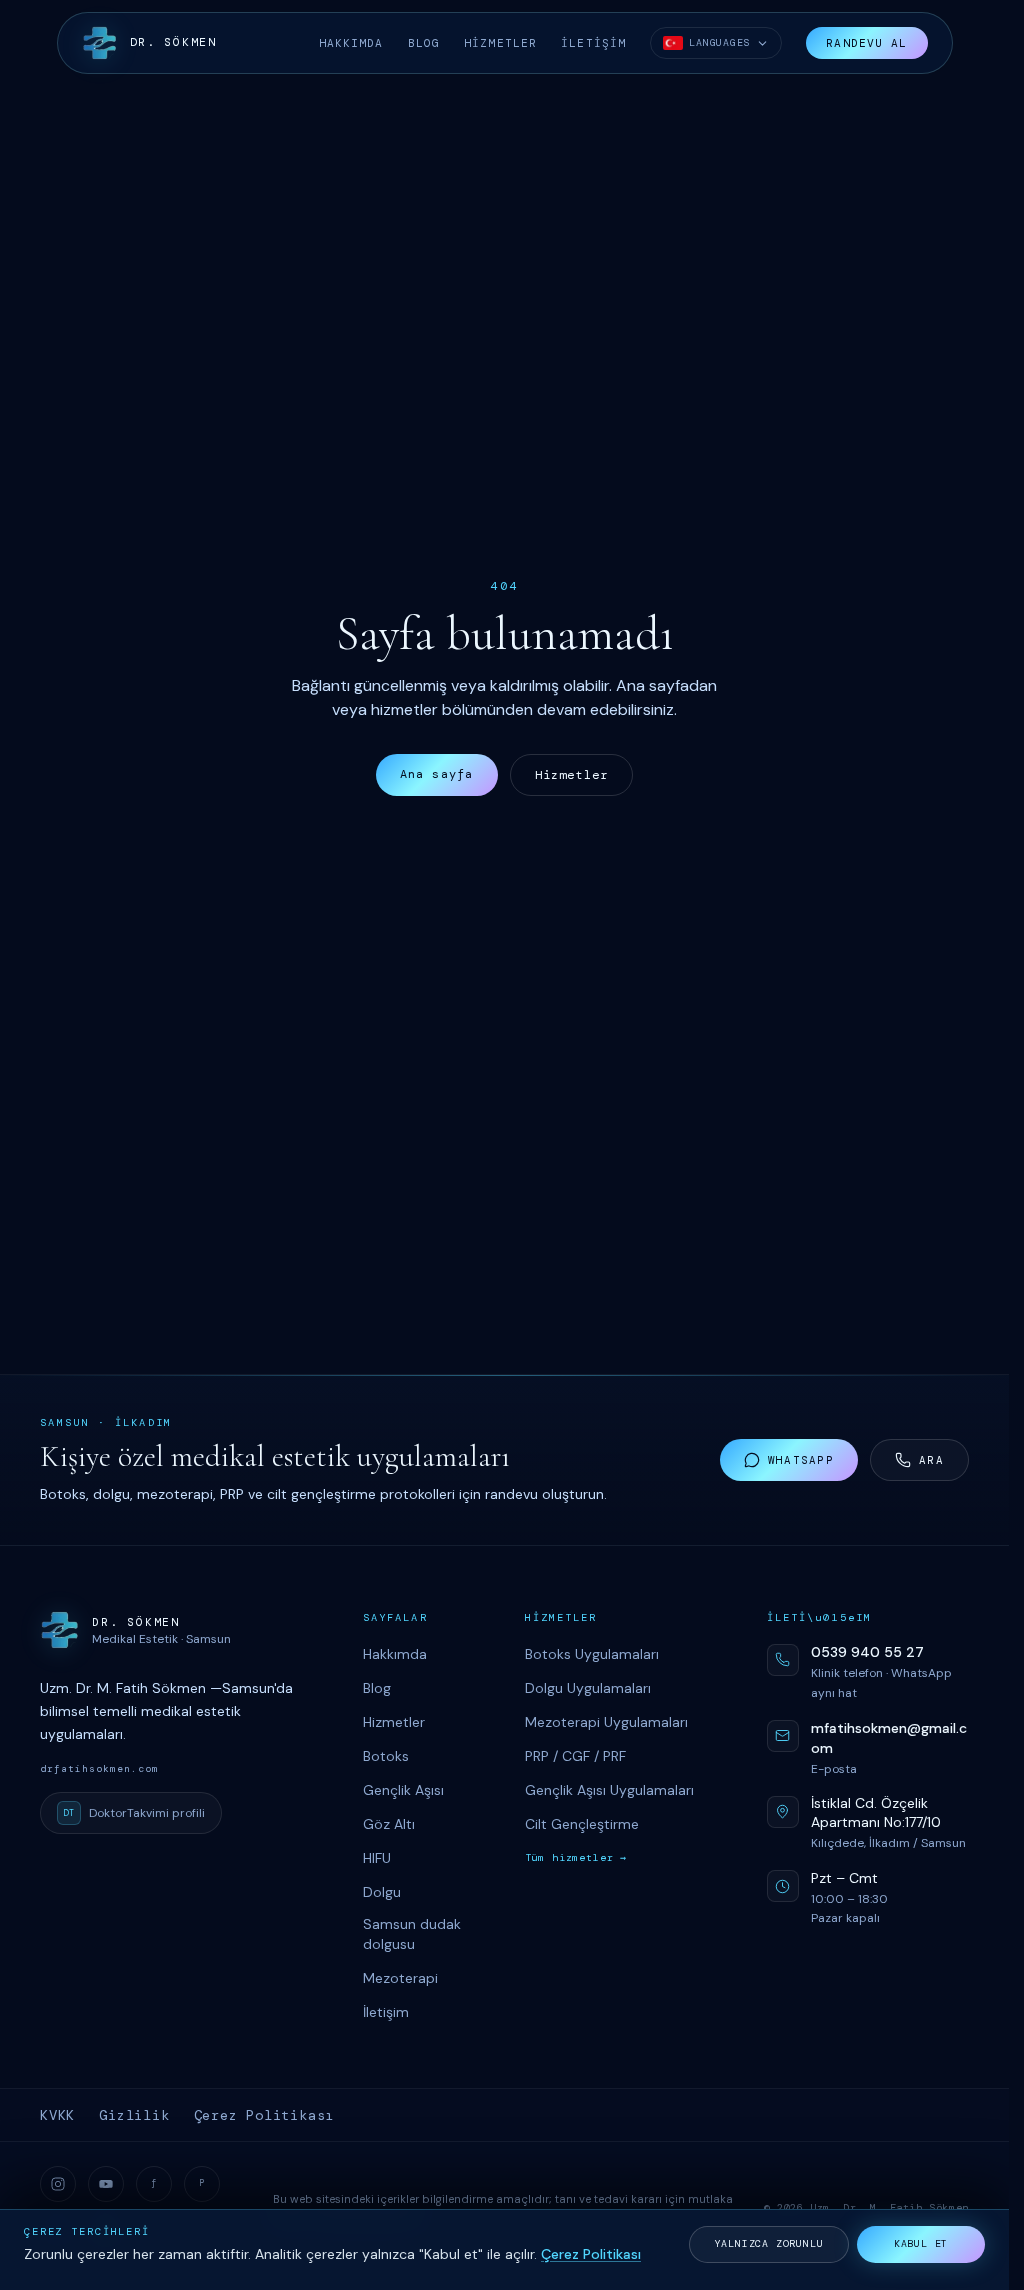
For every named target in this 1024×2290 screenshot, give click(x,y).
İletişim (386, 2012)
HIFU (377, 1858)
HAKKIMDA (351, 43)
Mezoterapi (400, 1978)
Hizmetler (572, 775)
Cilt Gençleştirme (582, 1824)
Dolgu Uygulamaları (588, 1688)
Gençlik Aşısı (403, 1790)
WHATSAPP (801, 1460)
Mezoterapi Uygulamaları (606, 1722)
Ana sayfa (437, 774)
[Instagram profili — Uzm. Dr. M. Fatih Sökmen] (58, 2184)
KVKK (57, 2115)
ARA (931, 1460)
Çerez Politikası (264, 2115)
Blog (377, 1688)
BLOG (424, 43)
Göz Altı (389, 1824)
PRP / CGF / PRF (575, 1756)
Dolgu (382, 1892)
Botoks (386, 1756)
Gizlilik (134, 2115)
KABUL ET (921, 2243)
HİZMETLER (500, 43)
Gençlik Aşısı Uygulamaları (609, 1790)
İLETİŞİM (593, 43)
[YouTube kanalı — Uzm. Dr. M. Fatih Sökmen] (106, 2184)
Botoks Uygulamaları (592, 1654)
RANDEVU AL (866, 43)
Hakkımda (395, 1654)
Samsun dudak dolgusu (412, 1934)
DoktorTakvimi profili (134, 1813)
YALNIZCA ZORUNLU (769, 2243)
